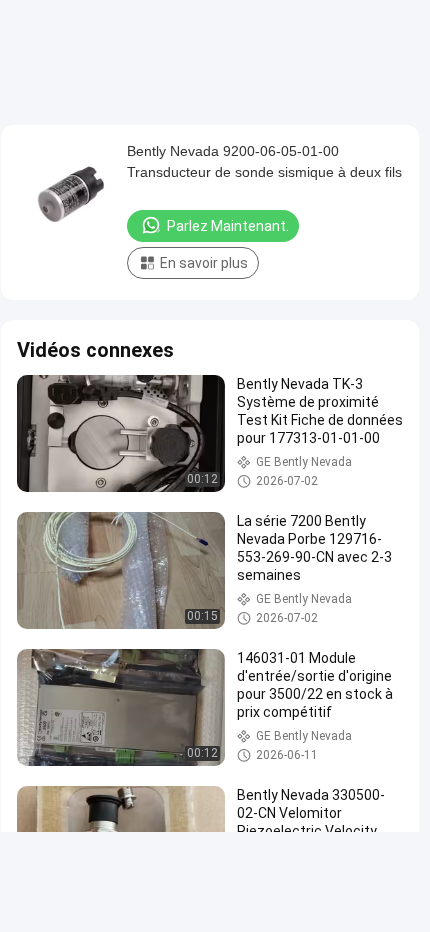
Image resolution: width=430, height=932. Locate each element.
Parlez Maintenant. (228, 226)
